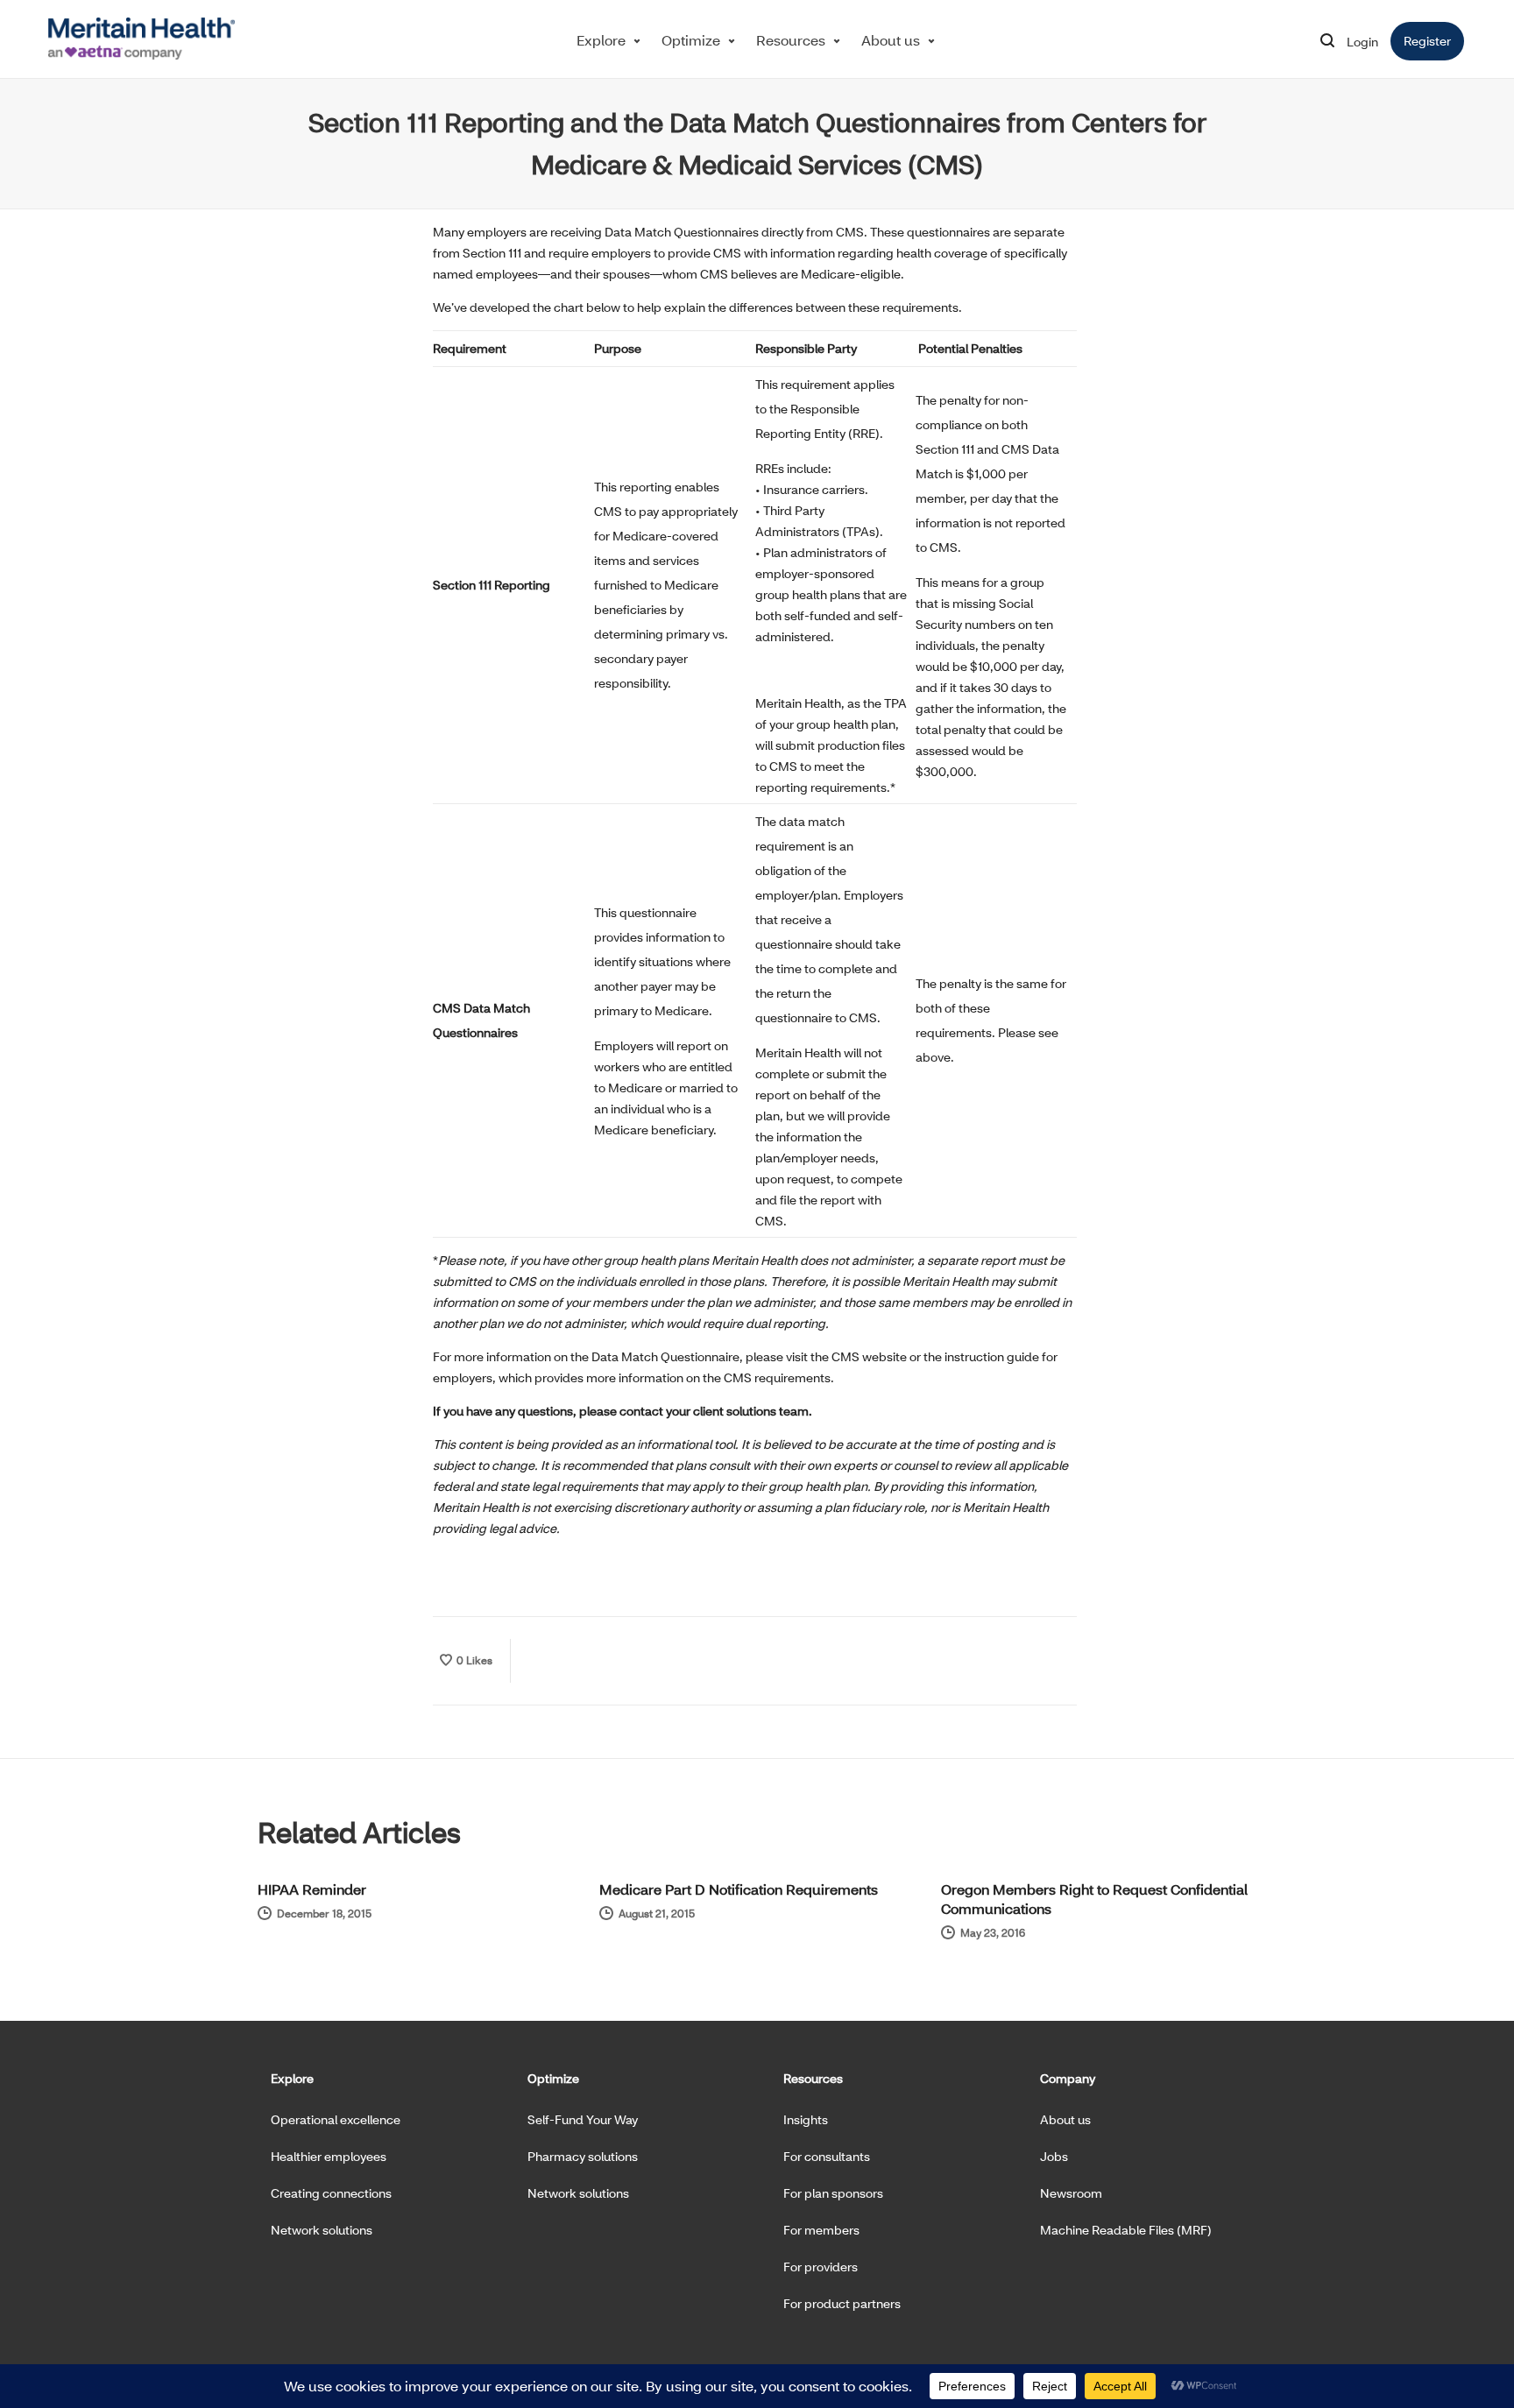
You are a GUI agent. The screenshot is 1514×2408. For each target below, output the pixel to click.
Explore (601, 40)
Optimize (691, 40)
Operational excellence (336, 2119)
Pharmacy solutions (583, 2156)
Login (1362, 42)
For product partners (842, 2303)
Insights (806, 2119)
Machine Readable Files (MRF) (1126, 2230)
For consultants (827, 2156)
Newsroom (1071, 2193)
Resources (791, 40)
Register (1434, 41)
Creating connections (331, 2193)
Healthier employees (329, 2156)
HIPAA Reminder (312, 1889)
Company (1068, 2078)
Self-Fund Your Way (583, 2119)
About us (891, 40)
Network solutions (322, 2230)
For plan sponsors (833, 2193)
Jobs (1054, 2156)
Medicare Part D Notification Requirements (739, 1889)
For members (821, 2230)
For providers (821, 2267)
